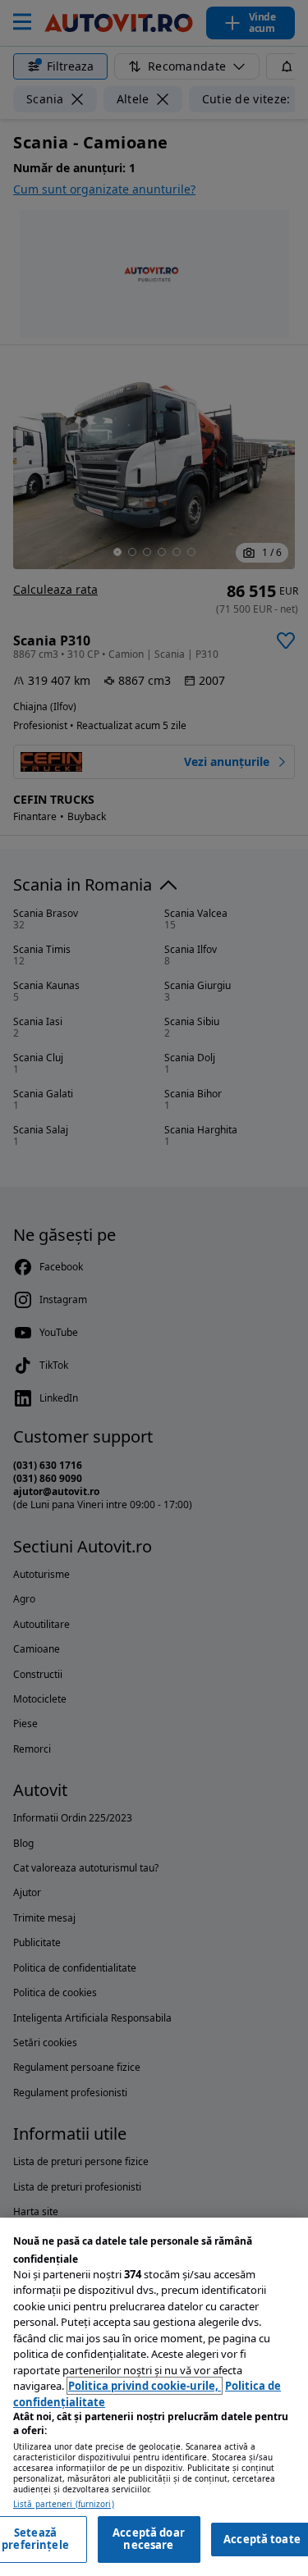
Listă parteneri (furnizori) (64, 2504)
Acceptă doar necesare (149, 2539)
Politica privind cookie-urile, (145, 2386)
